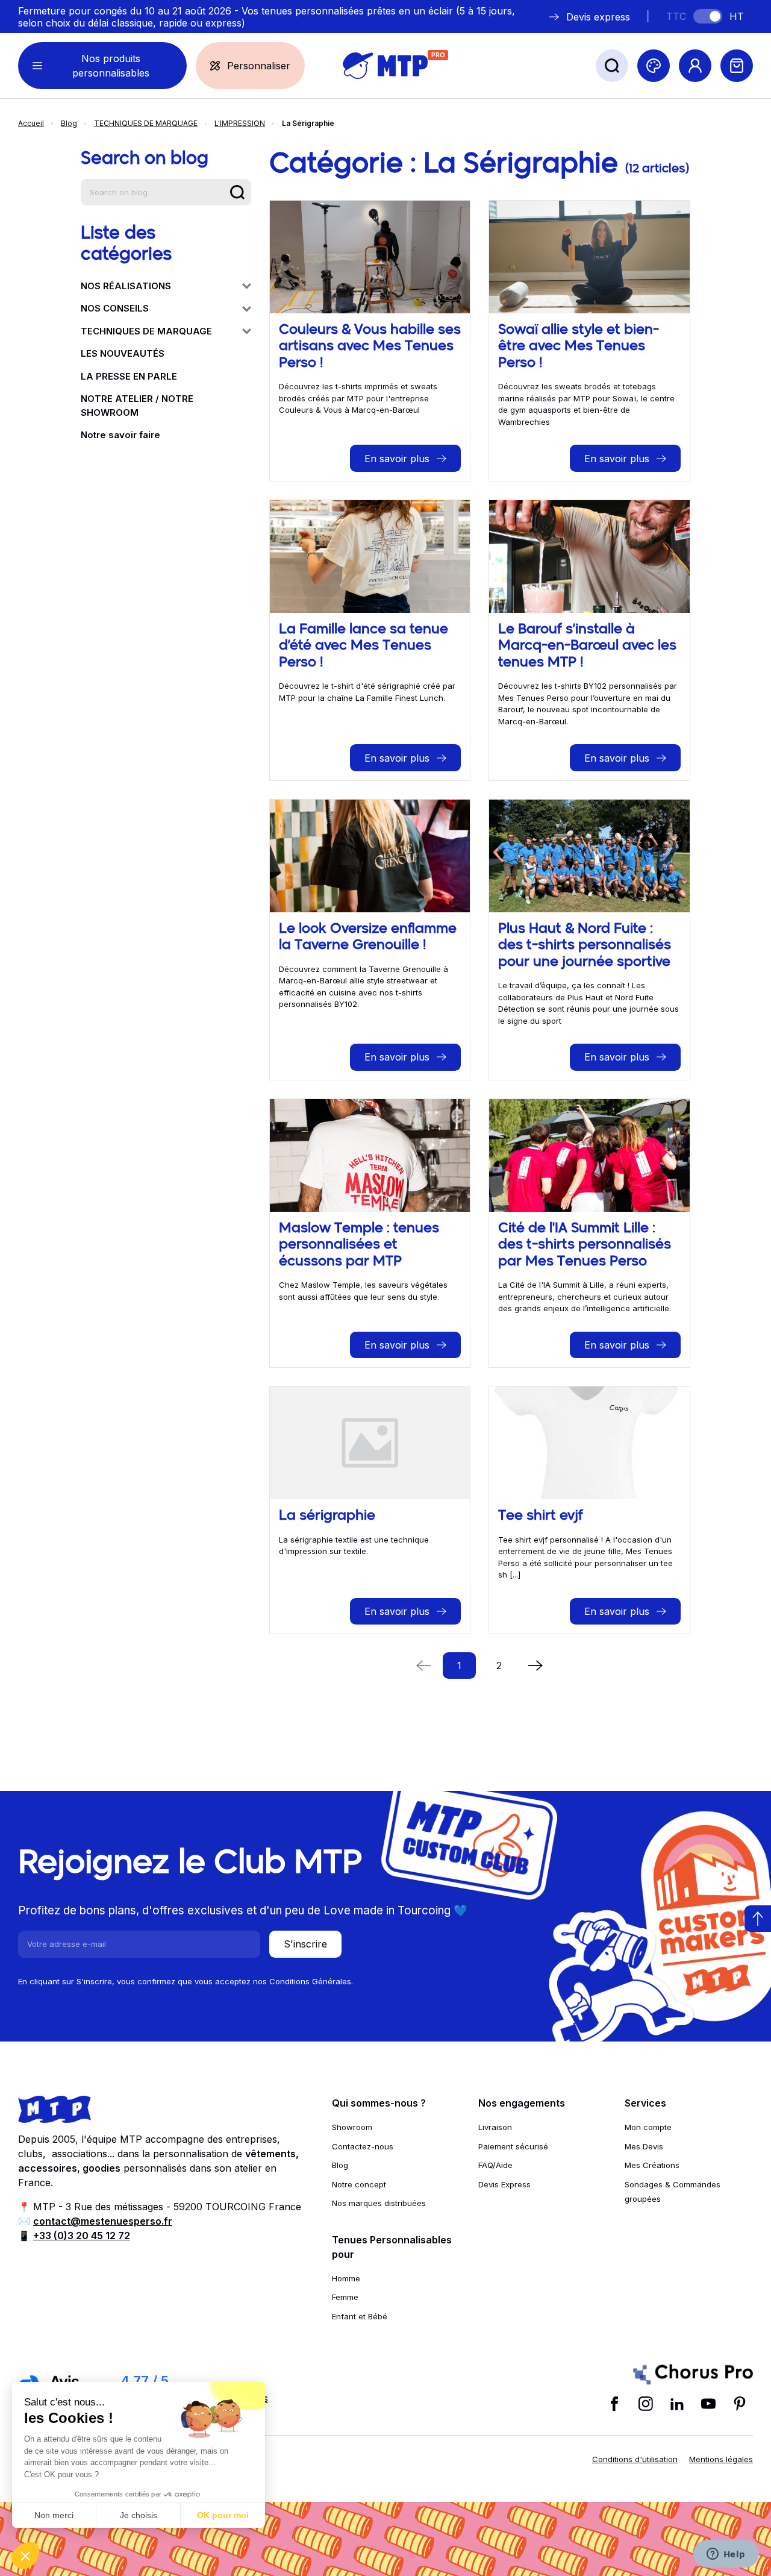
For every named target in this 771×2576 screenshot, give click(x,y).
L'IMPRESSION (240, 123)
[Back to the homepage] (385, 66)
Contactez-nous (363, 2146)
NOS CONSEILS (115, 308)
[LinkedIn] (677, 2404)
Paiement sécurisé (513, 2146)
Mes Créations (652, 2165)
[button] (25, 2556)
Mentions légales (721, 2459)
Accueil (31, 123)
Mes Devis (644, 2146)
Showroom (352, 2127)
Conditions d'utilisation (635, 2459)
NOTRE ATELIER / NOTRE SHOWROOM (137, 406)
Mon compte (648, 2127)
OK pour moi (223, 2515)
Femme (345, 2297)
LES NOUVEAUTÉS (123, 353)
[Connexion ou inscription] (695, 66)
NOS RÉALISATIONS (126, 286)
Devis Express (504, 2184)
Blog (69, 123)
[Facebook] (614, 2404)
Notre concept (359, 2184)
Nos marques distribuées (379, 2203)
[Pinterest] (740, 2404)
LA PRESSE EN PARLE (129, 376)
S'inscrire (305, 1944)
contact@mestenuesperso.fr (103, 2221)
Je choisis (139, 2515)
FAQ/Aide (495, 2165)
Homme (346, 2278)
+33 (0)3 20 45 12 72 (82, 2236)
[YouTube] (708, 2404)
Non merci (54, 2515)
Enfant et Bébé (360, 2316)
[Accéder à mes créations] (654, 66)
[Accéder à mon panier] (737, 66)
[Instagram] (646, 2404)
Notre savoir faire (120, 435)
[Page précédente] (535, 1666)
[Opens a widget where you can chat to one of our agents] (726, 2555)
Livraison (495, 2127)
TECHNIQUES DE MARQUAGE (146, 123)
